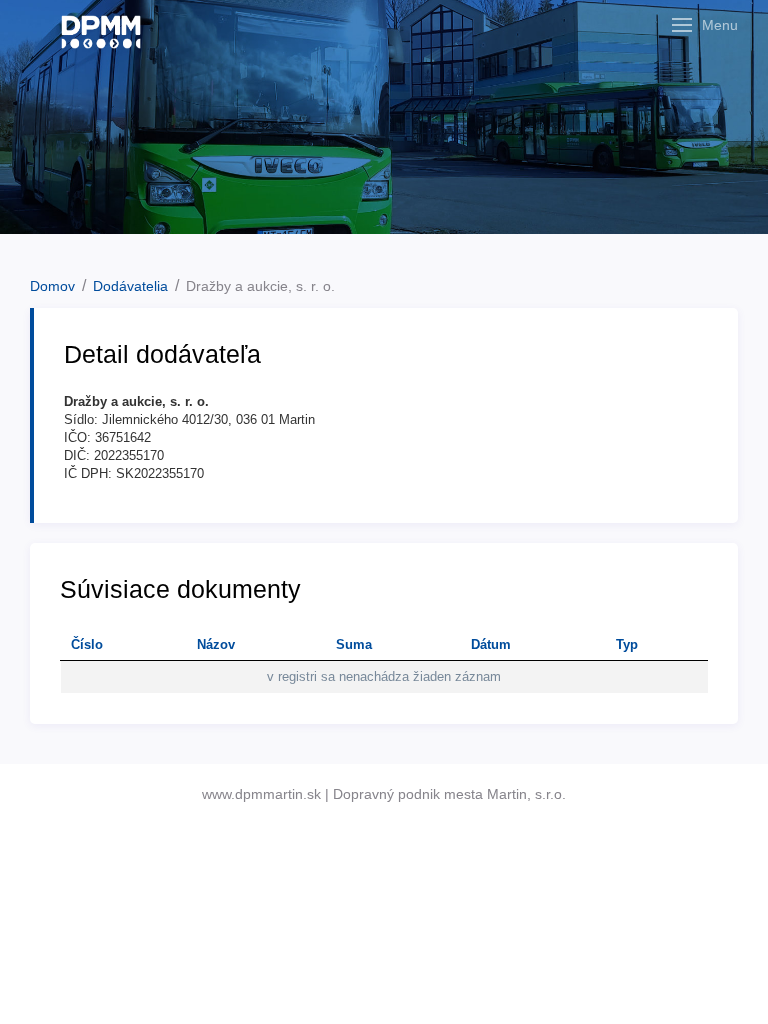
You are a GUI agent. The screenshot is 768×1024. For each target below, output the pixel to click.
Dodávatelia (130, 286)
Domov (52, 286)
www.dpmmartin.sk (261, 794)
